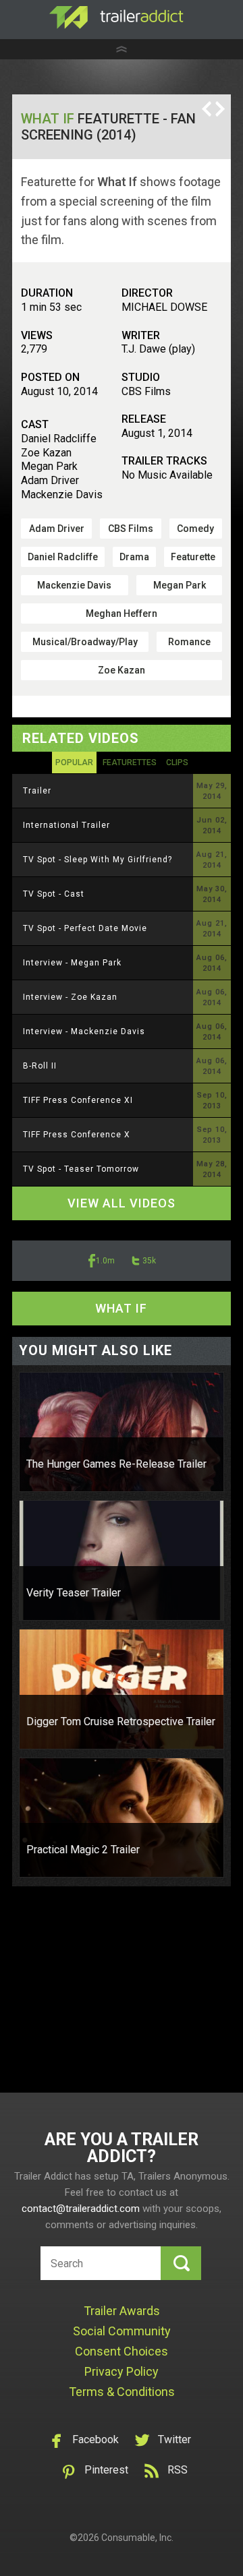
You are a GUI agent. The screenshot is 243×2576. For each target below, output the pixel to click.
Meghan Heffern (122, 613)
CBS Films (131, 529)
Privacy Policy (122, 2371)
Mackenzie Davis (74, 585)
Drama (134, 557)
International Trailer (66, 825)
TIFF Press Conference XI (78, 1100)
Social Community (122, 2331)
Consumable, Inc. (137, 2538)
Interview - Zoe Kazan (70, 997)
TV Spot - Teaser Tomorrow (81, 1169)
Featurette (193, 557)
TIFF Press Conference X (77, 1135)
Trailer (37, 791)
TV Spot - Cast (54, 894)
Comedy (195, 529)
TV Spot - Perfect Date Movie (85, 928)
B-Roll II (40, 1066)
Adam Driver (57, 529)
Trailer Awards (122, 2311)
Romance (189, 642)
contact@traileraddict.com (81, 2209)
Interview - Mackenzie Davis (84, 1031)
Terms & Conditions (122, 2392)
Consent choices (122, 2351)
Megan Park (180, 585)
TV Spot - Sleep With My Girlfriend (98, 860)
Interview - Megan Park (72, 963)
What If (48, 119)
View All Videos (122, 1203)
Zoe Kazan (122, 670)
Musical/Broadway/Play (85, 642)
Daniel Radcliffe (63, 557)
